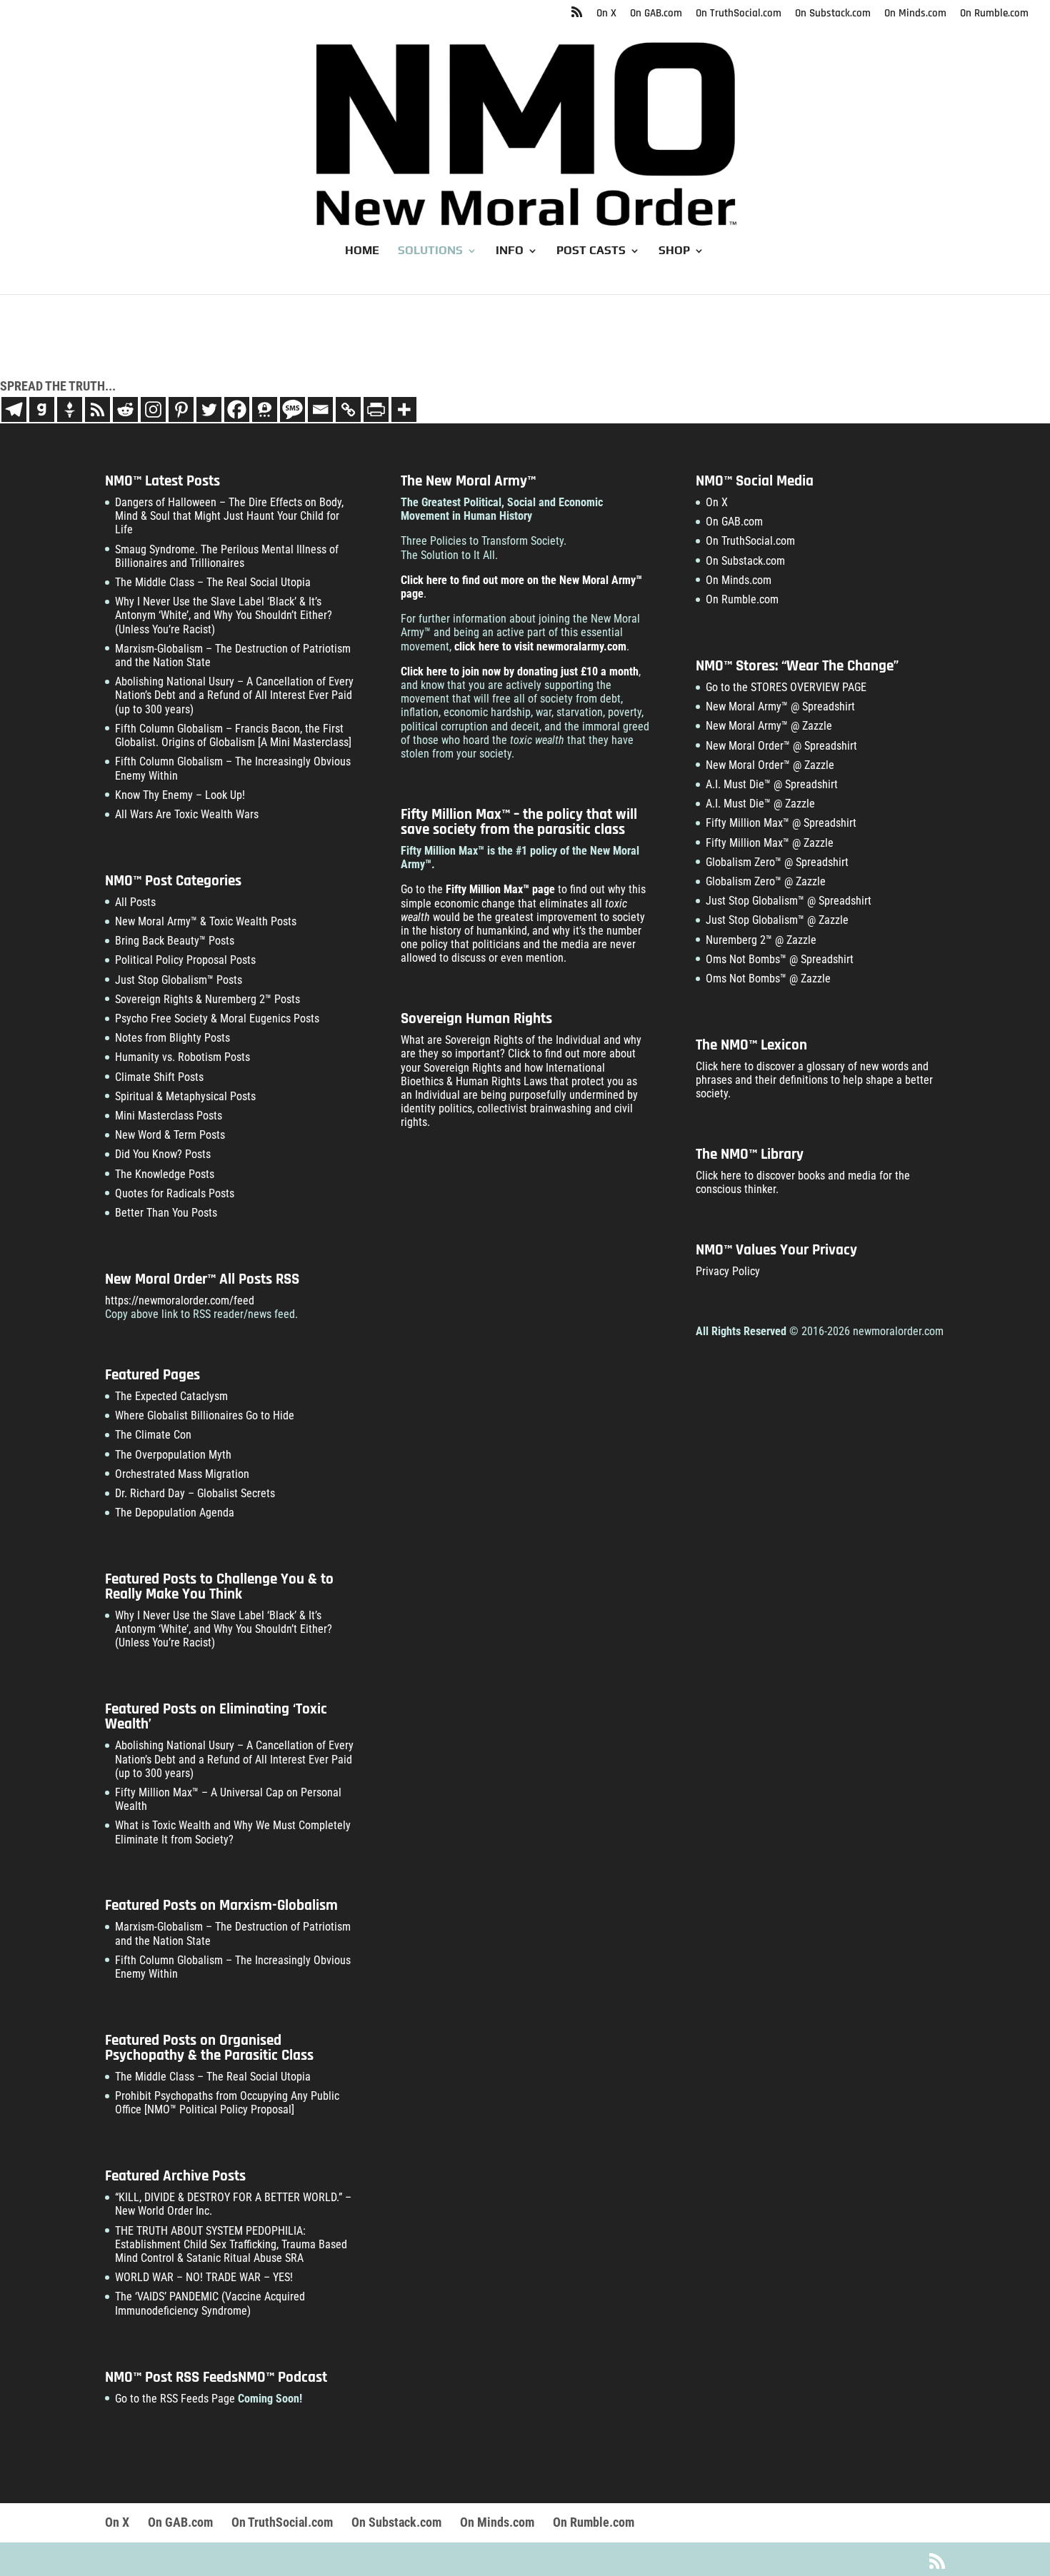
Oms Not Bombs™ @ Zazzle (768, 978)
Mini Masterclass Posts (169, 1116)
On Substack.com (833, 14)
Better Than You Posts (166, 1213)
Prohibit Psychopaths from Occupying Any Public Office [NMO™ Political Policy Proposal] (227, 2103)
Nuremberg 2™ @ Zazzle (761, 940)
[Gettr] (70, 409)
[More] (404, 409)
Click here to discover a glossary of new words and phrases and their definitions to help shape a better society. (814, 1080)
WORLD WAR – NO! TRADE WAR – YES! (204, 2277)
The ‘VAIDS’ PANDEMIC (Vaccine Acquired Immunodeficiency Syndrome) (210, 2303)
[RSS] (97, 409)
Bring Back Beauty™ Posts (175, 941)
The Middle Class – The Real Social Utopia (213, 582)
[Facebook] (237, 409)
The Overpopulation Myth (173, 1455)
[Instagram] (153, 409)
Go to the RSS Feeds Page (175, 2399)
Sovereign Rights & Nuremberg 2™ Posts (207, 999)
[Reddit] (125, 409)
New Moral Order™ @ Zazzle (770, 765)
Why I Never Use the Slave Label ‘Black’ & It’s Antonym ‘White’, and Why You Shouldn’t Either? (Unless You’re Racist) (224, 615)
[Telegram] (14, 409)
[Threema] (265, 409)
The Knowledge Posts (165, 1174)
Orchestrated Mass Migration (182, 1474)
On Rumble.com (994, 14)
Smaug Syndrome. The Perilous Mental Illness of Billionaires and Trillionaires (227, 556)
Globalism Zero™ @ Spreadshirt (777, 862)
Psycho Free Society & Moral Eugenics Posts (217, 1018)
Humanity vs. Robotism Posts (182, 1057)
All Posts (135, 902)
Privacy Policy (728, 1271)
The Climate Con (153, 1435)
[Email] (320, 409)
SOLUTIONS (430, 251)
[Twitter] (209, 409)
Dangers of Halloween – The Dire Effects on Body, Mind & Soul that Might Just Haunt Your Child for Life (229, 516)
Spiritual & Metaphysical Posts (185, 1096)
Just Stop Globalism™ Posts (179, 980)
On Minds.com (915, 14)
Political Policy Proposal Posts (185, 960)
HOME (362, 251)
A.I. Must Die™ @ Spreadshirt (772, 784)
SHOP (674, 251)
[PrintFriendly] (376, 409)
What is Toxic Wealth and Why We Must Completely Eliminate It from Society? (233, 1832)
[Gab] (42, 409)
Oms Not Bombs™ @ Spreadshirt (780, 959)
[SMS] (292, 409)
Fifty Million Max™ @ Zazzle (770, 843)
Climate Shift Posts (159, 1077)
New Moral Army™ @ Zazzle (769, 726)
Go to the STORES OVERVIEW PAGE (786, 687)
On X (606, 14)
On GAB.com (656, 14)
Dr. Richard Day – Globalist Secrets (195, 1493)
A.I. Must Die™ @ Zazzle (760, 804)
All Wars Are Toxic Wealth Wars (187, 814)
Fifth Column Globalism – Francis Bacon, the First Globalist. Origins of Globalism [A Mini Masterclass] (233, 735)
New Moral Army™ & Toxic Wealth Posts (206, 921)
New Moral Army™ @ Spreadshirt (780, 706)
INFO (510, 251)
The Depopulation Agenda (175, 1513)
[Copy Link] (348, 409)
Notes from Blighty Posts (172, 1038)
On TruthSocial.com (739, 14)
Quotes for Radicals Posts (175, 1193)
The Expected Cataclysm (171, 1396)
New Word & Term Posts (170, 1135)
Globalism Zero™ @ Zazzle (766, 881)
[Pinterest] (181, 409)
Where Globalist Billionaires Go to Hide (205, 1415)
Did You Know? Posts (163, 1154)
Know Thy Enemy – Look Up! (180, 795)
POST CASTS (591, 251)
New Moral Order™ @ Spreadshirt (781, 746)
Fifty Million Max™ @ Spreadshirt (781, 823)
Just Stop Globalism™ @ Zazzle (777, 920)
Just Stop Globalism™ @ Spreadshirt (789, 901)
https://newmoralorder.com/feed (180, 1300)
